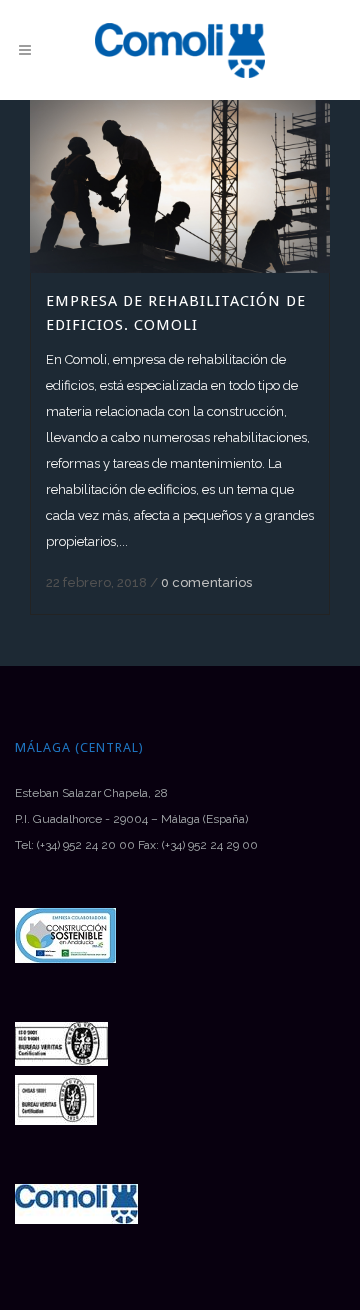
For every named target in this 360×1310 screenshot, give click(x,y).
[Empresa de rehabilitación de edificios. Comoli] (180, 186)
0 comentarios (206, 582)
